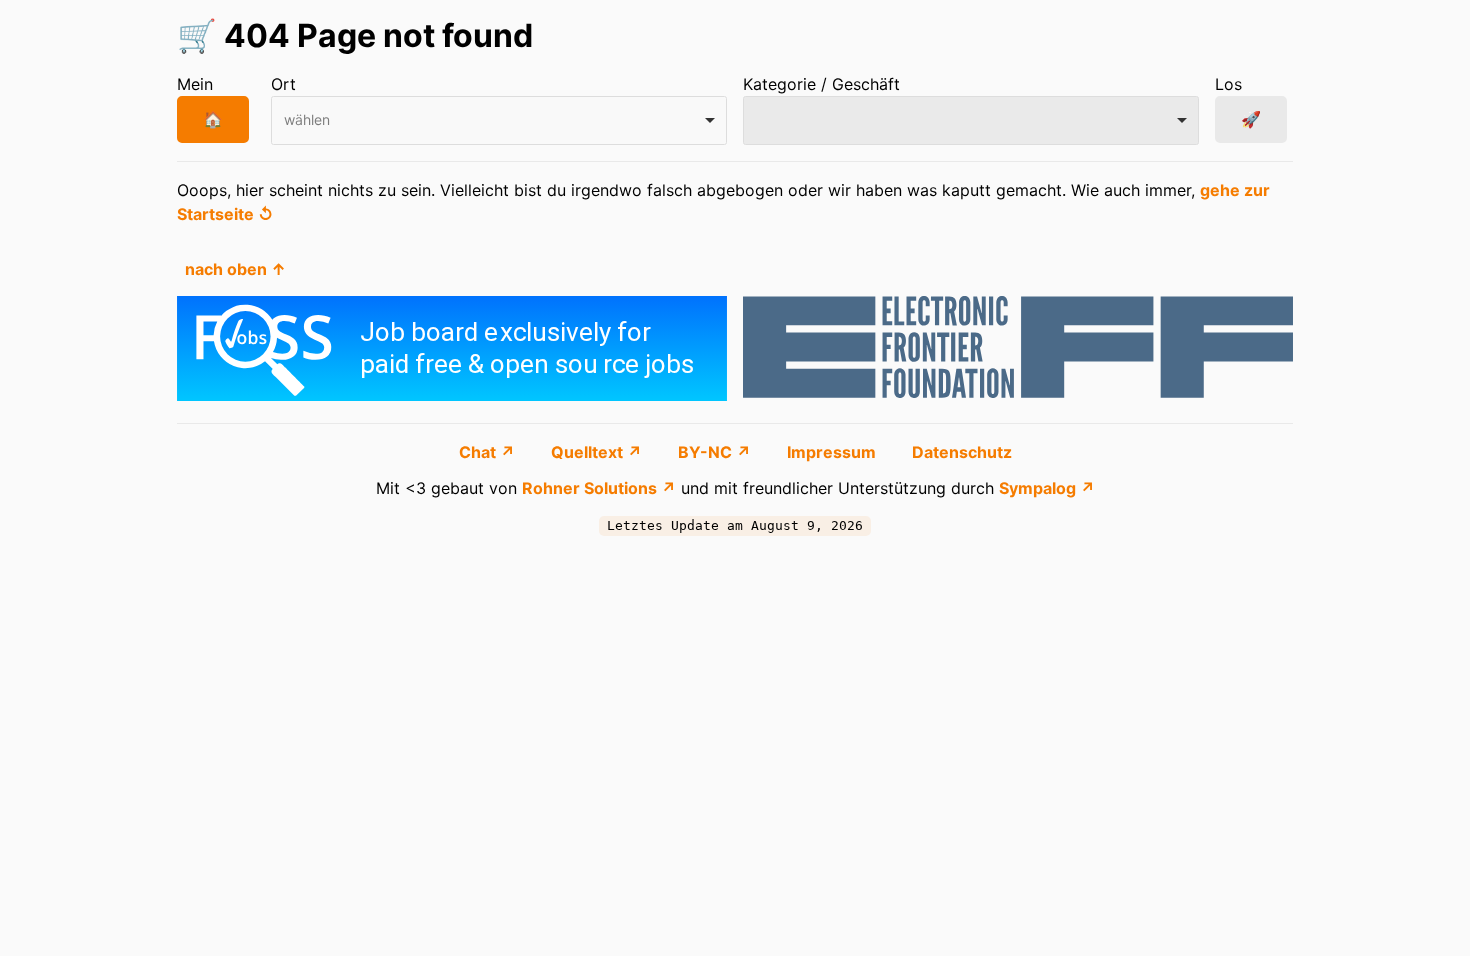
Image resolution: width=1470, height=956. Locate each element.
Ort (283, 84)
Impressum (833, 452)
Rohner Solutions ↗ (599, 488)
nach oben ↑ (235, 269)
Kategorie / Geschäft (821, 84)
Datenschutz (962, 452)
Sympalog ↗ (1047, 488)
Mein (195, 84)
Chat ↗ (489, 452)
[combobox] (499, 120)
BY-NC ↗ (716, 452)
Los (1228, 84)
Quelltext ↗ (598, 452)
